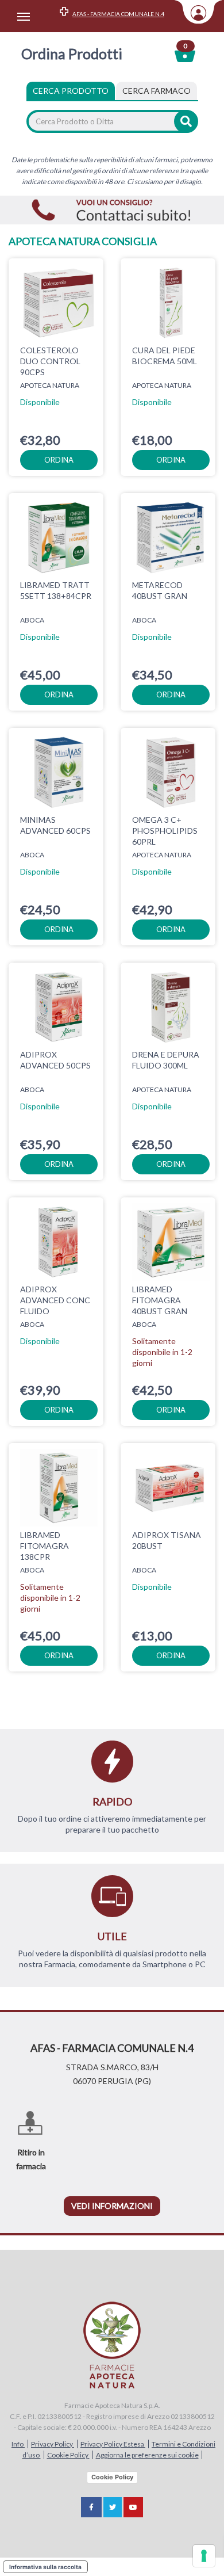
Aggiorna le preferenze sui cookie (147, 2455)
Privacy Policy (53, 2444)
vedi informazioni (112, 2206)
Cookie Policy (68, 2455)
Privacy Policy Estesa (113, 2444)
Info (18, 2444)
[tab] (157, 91)
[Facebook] (91, 2507)
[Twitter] (113, 2507)
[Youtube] (133, 2507)
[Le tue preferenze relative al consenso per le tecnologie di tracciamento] (204, 2556)
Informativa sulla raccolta (45, 2567)
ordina (59, 460)
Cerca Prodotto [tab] (71, 91)
